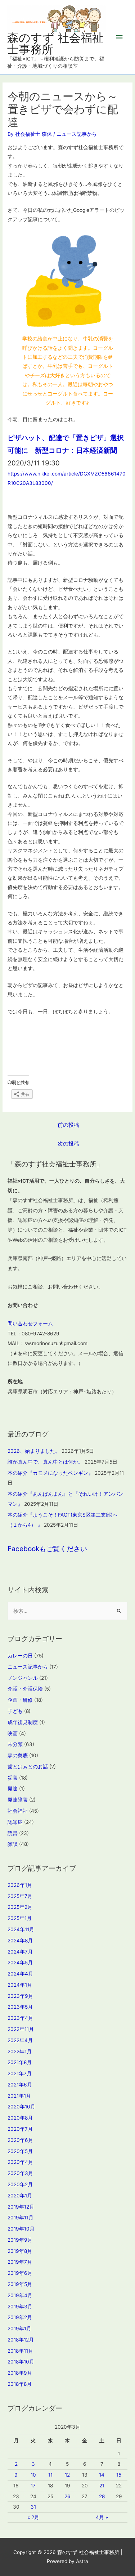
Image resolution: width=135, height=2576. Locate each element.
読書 (13, 1833)
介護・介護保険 (25, 1689)
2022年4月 (20, 2040)
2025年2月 (20, 1907)
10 (33, 2475)
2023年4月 (20, 2018)
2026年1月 (20, 1885)
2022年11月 (21, 2029)
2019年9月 (20, 2240)
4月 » (102, 2517)
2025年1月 (20, 1918)
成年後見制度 (23, 1722)
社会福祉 (18, 1811)
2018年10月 (21, 2362)
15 (119, 2475)
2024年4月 (20, 1974)
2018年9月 (20, 2373)
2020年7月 (20, 2129)
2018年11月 (20, 2351)
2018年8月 (20, 2384)
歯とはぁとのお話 (28, 1767)
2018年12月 (21, 2340)
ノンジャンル (23, 1678)
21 (102, 2486)
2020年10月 (21, 2107)
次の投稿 (68, 1144)
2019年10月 (21, 2229)
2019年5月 (20, 2284)
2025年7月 (20, 1896)
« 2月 (33, 2517)
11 (50, 2475)
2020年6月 (20, 2140)
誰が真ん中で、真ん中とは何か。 (45, 1462)
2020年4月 (20, 2162)
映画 (13, 1733)
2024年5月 (20, 1963)
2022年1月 (20, 2052)
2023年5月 (20, 2007)
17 (33, 2486)
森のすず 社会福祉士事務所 (55, 43)
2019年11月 (21, 2218)
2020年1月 (20, 2196)
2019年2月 (20, 2317)
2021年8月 (20, 2062)
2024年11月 (21, 1929)
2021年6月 (20, 2085)
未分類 (15, 1744)
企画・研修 (20, 1700)
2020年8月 (20, 2118)
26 (67, 2496)
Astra (82, 2561)
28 (102, 2496)
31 (33, 2507)
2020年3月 (20, 2173)
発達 (13, 1789)
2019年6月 (20, 2273)
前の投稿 (68, 1125)
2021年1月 (19, 2096)
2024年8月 (20, 1941)
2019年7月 (20, 2262)
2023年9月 (20, 1996)
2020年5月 (20, 2151)
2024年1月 (20, 1985)
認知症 (15, 1822)
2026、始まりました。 (34, 1451)
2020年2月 (20, 2184)
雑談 (13, 1844)
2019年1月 (19, 2329)
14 (102, 2475)
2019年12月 (21, 2207)
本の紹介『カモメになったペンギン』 (50, 1473)
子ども (15, 1711)
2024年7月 (20, 1952)
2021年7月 (20, 2073)
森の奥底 (18, 1755)
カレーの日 (20, 1656)
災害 (13, 1778)
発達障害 (18, 1800)
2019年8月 (20, 2251)
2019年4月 (20, 2295)
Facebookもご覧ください (47, 1549)
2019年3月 (20, 2307)
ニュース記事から (77, 134)
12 (67, 2475)
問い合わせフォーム (30, 1323)
